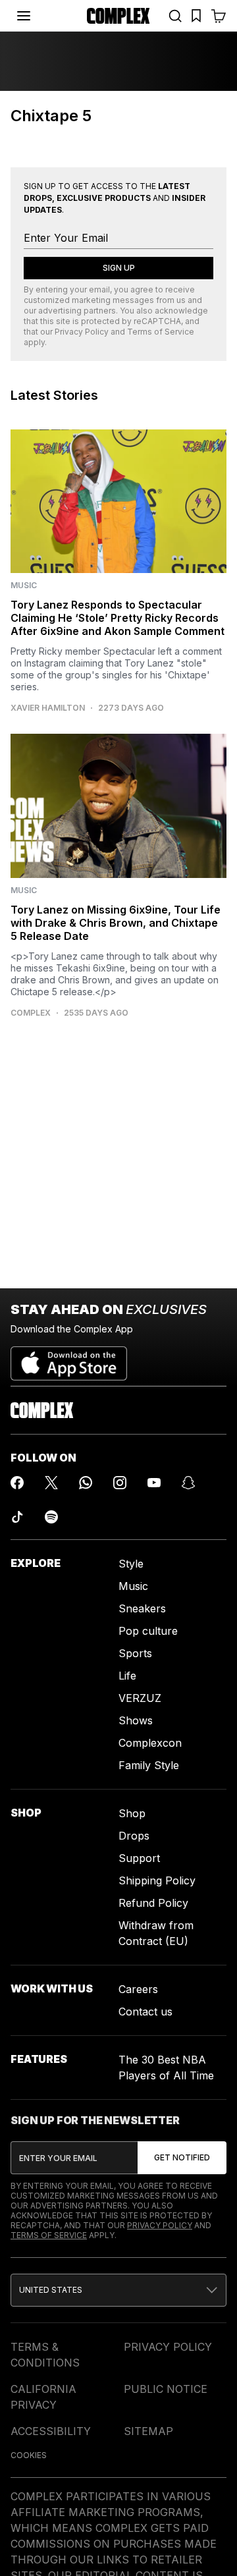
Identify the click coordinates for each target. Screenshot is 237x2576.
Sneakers (142, 1608)
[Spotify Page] (51, 1517)
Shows (136, 1720)
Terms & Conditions (45, 2355)
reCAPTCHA (157, 321)
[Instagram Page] (120, 1483)
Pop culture (148, 1631)
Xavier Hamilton (48, 708)
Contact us (145, 2012)
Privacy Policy (82, 332)
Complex (31, 1013)
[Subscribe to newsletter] (182, 2158)
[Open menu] (24, 16)
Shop (132, 1813)
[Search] (175, 16)
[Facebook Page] (17, 1483)
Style (131, 1564)
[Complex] (118, 16)
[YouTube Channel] (154, 1483)
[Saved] (196, 16)
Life (127, 1676)
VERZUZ (140, 1698)
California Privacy (43, 2397)
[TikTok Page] (17, 1517)
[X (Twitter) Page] (51, 1483)
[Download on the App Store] (69, 1358)
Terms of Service (161, 332)
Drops (134, 1836)
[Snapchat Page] (188, 1483)
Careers (138, 1989)
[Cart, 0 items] (219, 16)
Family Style (149, 1765)
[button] (118, 2290)
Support (139, 1858)
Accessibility (51, 2431)
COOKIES (29, 2455)
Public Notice (166, 2389)
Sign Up (119, 268)
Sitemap (148, 2431)
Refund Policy (153, 1903)
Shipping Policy (157, 1880)
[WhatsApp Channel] (86, 1483)
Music (133, 1586)
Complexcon (150, 1743)
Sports (135, 1653)
